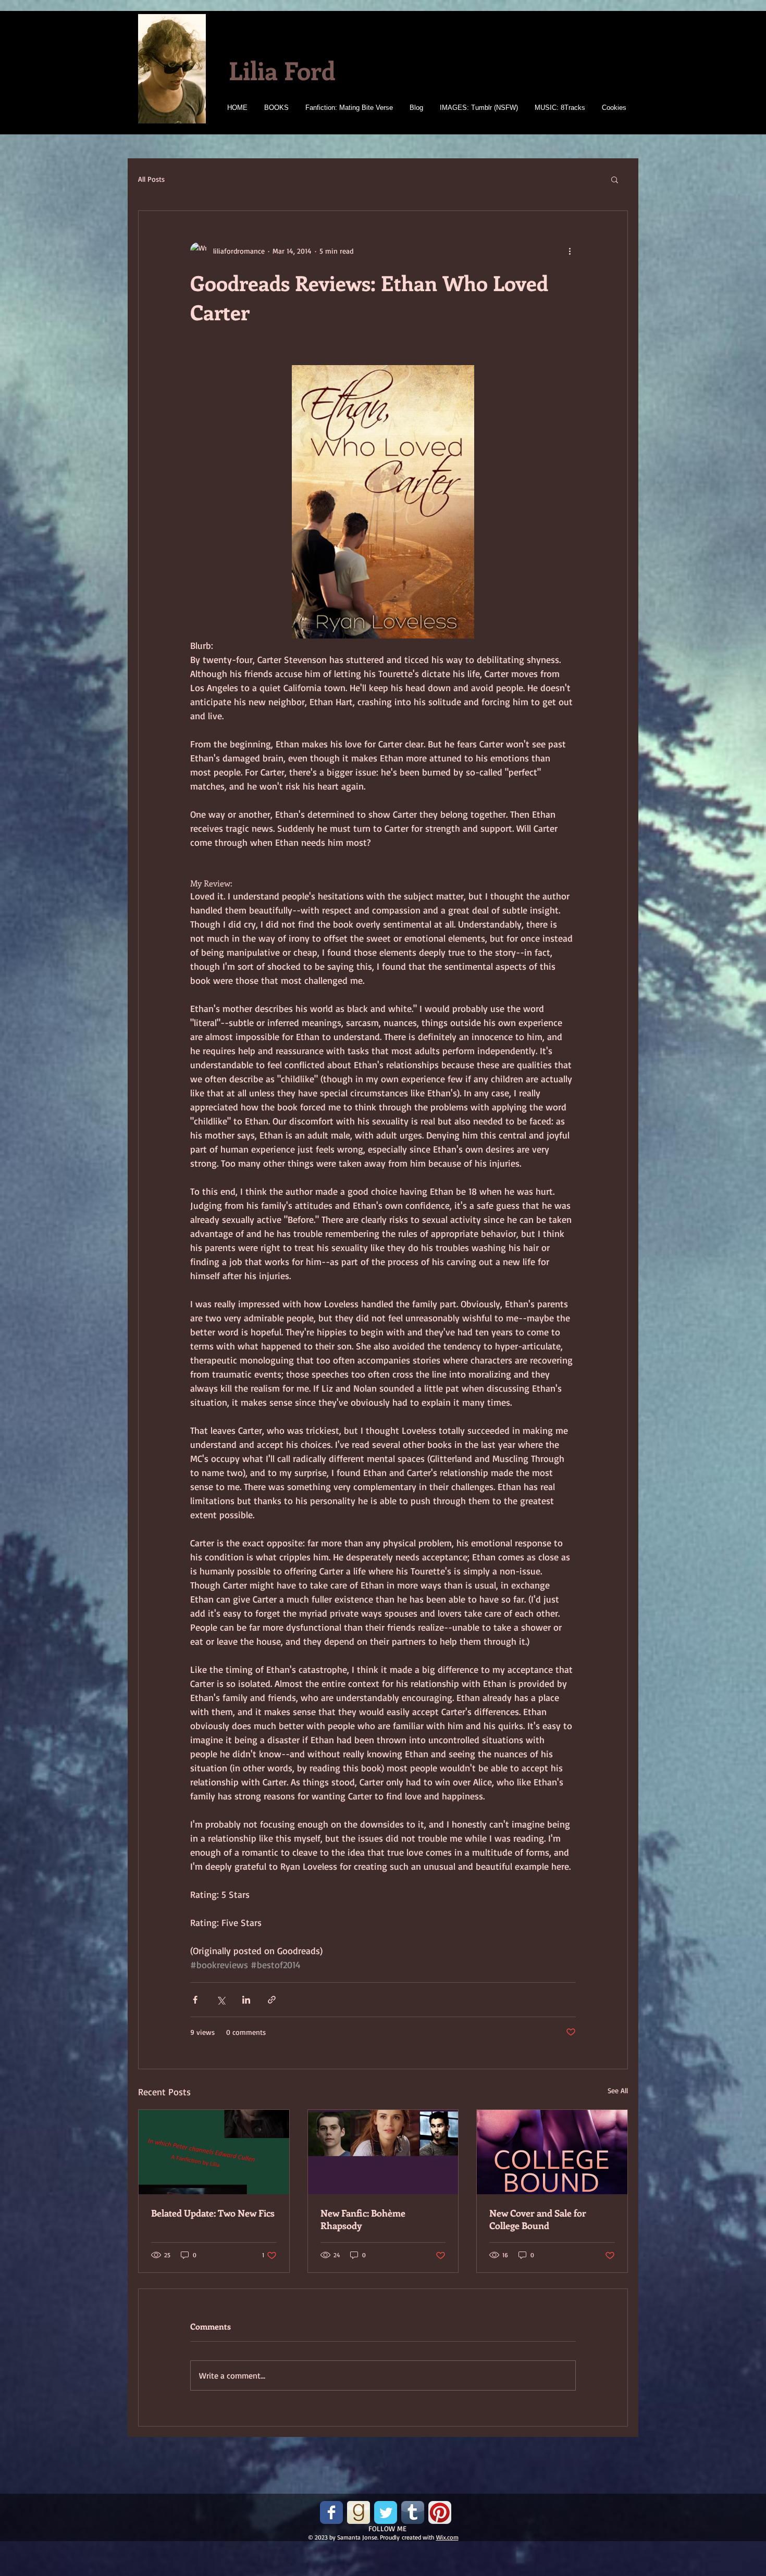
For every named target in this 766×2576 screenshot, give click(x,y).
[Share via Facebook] (195, 2000)
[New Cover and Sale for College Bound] (552, 2152)
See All (618, 2090)
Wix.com (447, 2537)
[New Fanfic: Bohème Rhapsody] (383, 2152)
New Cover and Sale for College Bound (538, 2219)
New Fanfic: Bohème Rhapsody (363, 2219)
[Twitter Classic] (386, 2512)
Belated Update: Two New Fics (213, 2213)
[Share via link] (272, 2000)
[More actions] (570, 251)
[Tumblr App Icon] (413, 2512)
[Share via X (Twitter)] (221, 2000)
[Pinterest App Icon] (440, 2512)
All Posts (151, 179)
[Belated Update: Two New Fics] (214, 2152)
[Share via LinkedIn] (246, 2000)
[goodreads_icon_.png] (359, 2512)
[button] (615, 179)
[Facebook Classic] (331, 2512)
